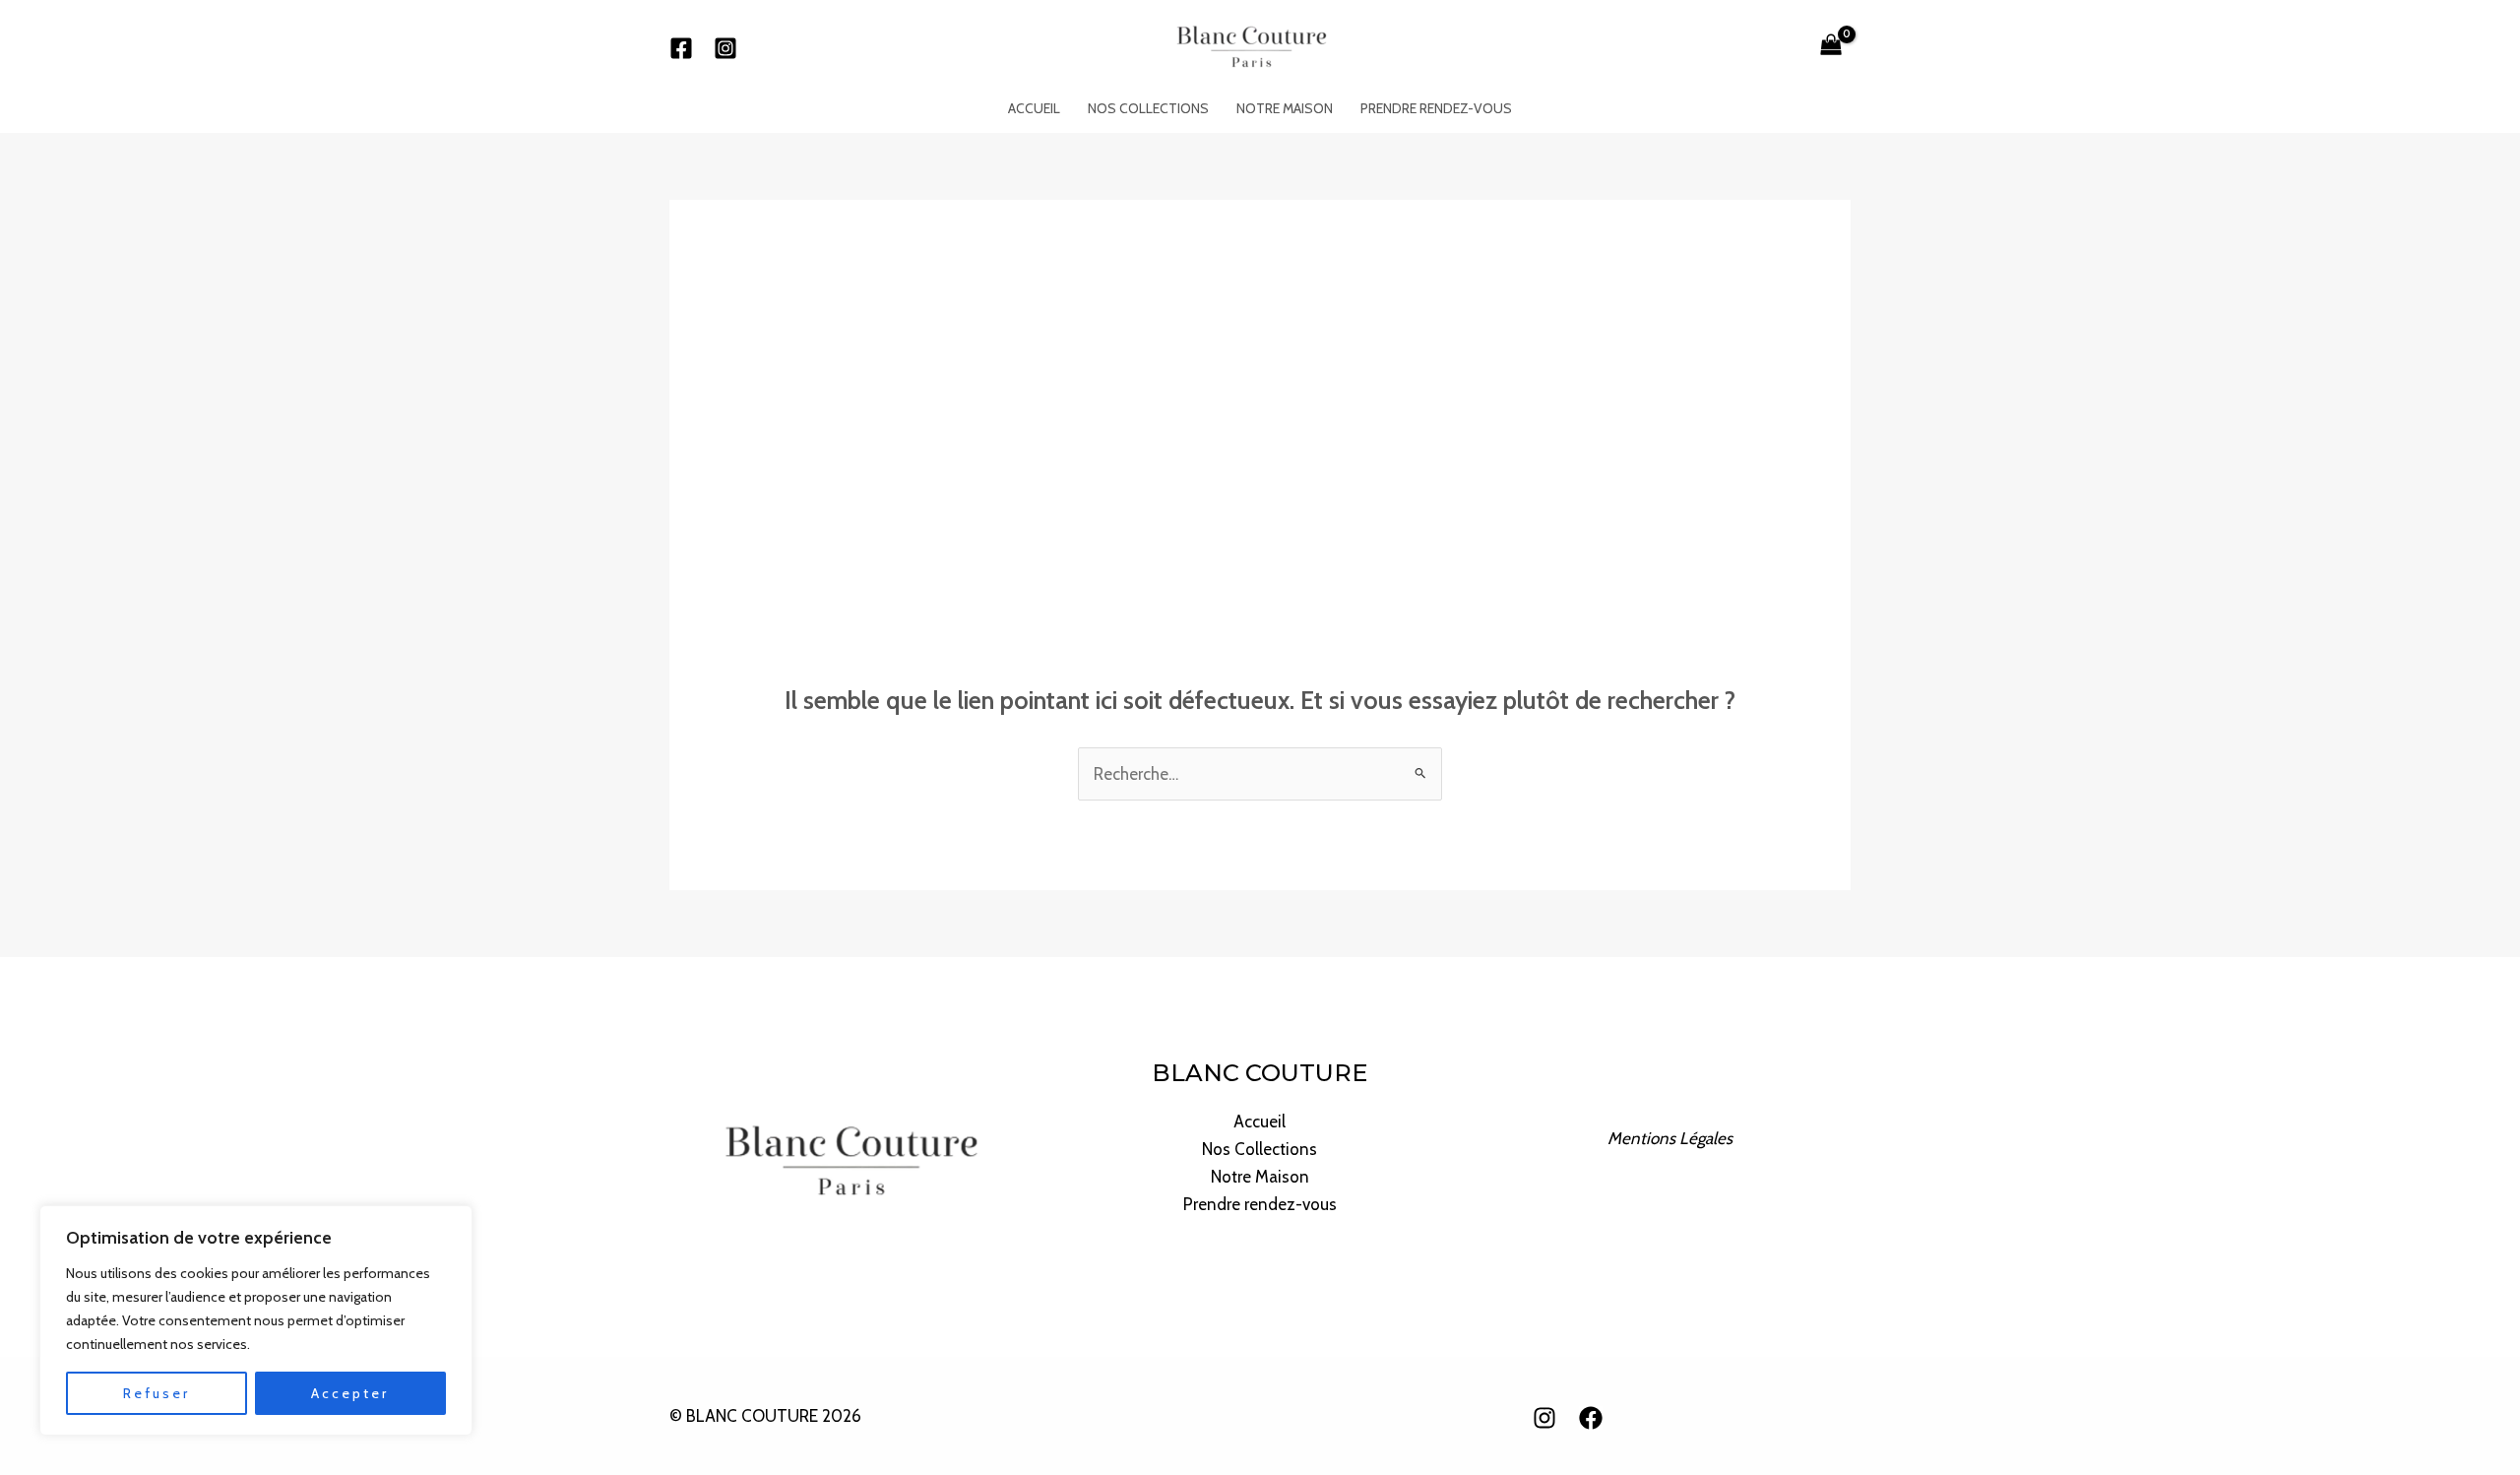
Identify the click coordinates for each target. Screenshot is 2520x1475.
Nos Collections (1148, 108)
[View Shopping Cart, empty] (1831, 47)
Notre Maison (1285, 108)
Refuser (157, 1393)
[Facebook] (681, 48)
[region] (256, 1320)
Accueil (1034, 108)
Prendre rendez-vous (1436, 108)
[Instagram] (725, 48)
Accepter (350, 1393)
